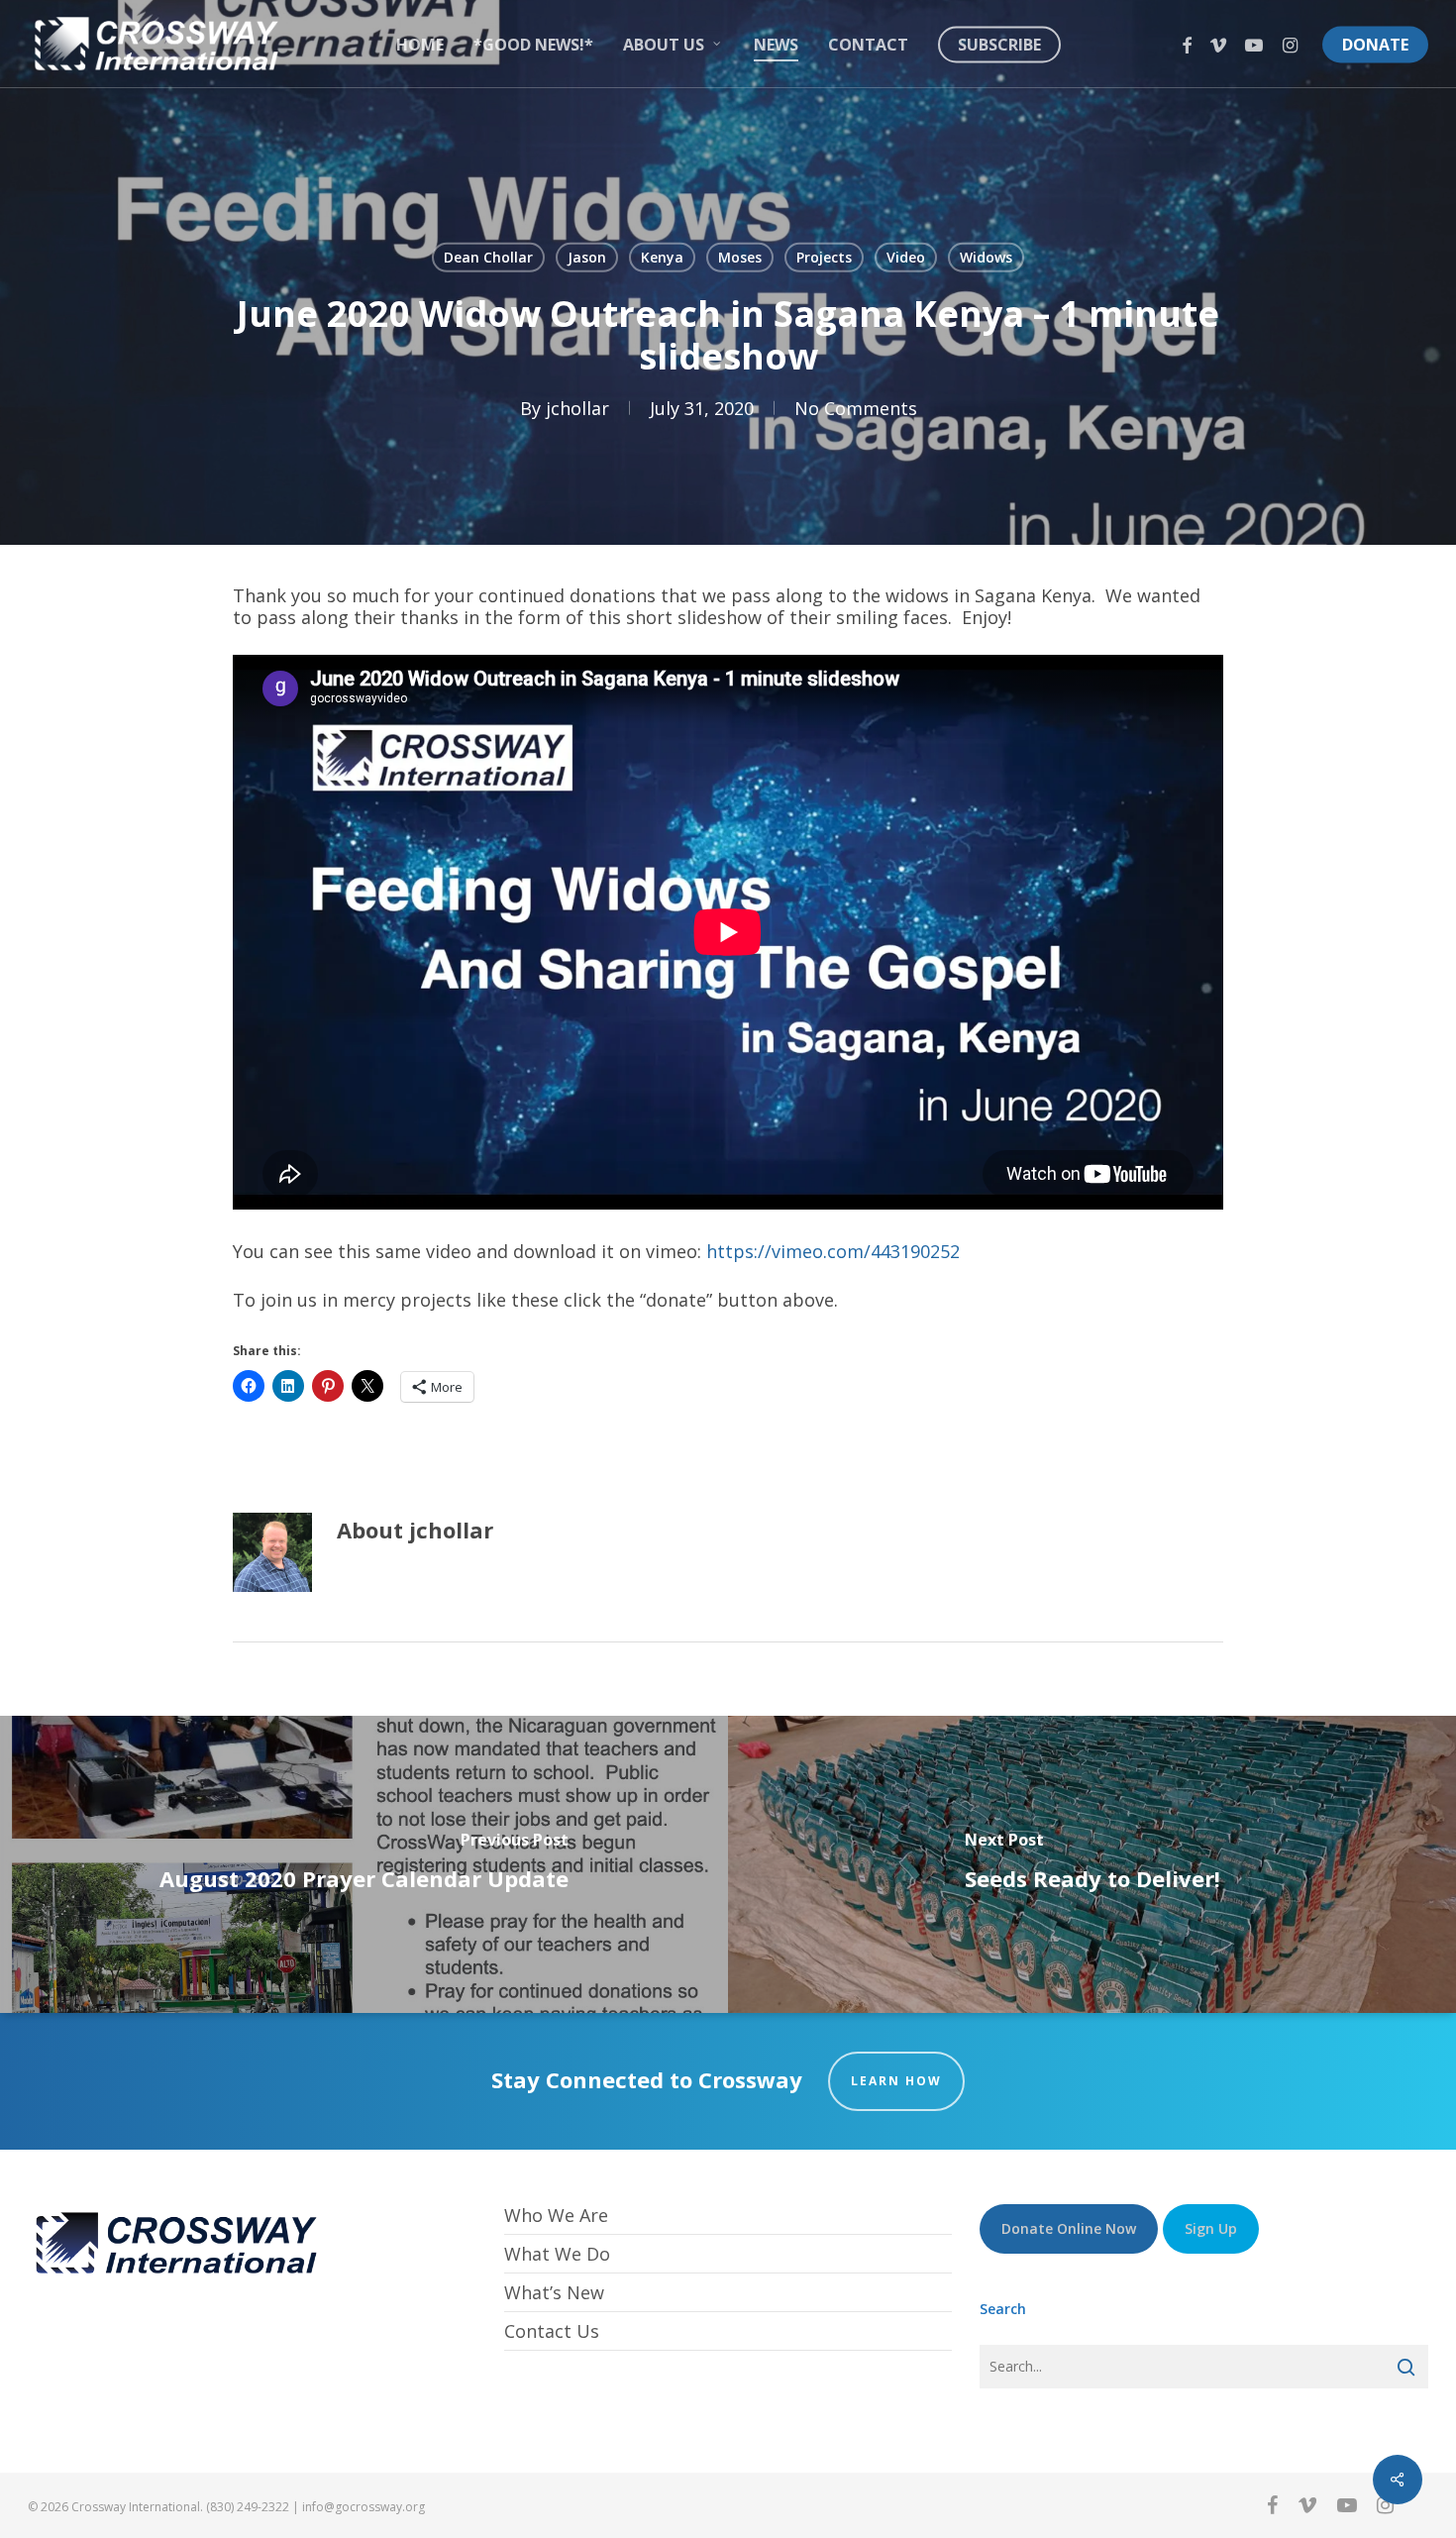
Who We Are (556, 2216)
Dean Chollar (488, 257)
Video (906, 257)
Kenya (662, 257)
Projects (824, 257)
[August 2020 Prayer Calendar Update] (364, 1864)
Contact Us (552, 2331)
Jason (587, 257)
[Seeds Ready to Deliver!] (1092, 1864)
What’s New (554, 2292)
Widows (986, 257)
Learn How (896, 2081)
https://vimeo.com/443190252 (833, 1251)
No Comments (856, 408)
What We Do (557, 2254)
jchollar (577, 408)
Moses (740, 257)
